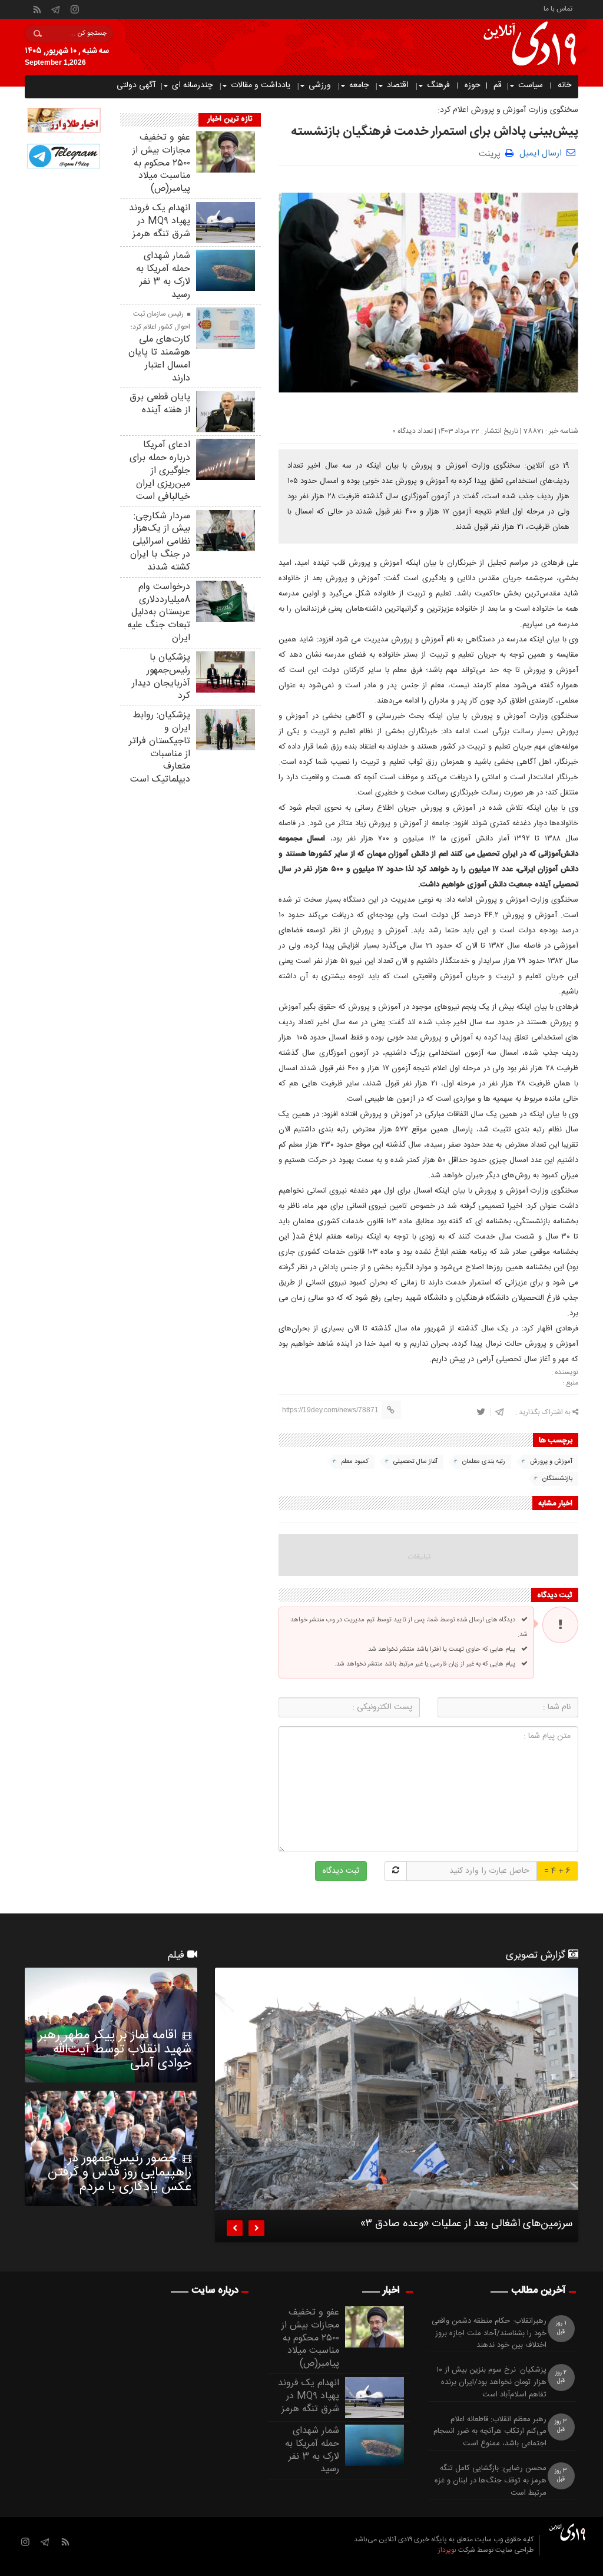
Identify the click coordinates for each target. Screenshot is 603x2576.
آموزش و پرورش (551, 1462)
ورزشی (320, 85)
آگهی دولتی (136, 85)
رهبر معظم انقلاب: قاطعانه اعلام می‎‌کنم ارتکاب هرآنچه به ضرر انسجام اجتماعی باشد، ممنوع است (490, 2432)
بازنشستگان (557, 1479)
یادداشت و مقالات (261, 85)
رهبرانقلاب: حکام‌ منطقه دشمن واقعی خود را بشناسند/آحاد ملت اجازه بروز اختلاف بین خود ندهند (489, 2333)
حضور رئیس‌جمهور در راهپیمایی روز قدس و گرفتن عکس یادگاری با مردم (120, 2173)
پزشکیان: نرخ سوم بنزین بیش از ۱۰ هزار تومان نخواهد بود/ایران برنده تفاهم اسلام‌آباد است (491, 2382)
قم (498, 85)
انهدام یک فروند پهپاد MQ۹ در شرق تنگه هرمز (160, 221)
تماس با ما (558, 8)
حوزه (473, 85)
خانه (564, 85)
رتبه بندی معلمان (484, 1462)
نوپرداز (447, 2550)
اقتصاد (398, 85)
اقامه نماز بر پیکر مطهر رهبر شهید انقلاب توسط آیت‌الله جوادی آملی (115, 2049)
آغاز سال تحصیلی (415, 1462)
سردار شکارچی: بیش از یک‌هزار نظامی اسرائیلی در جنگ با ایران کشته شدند (160, 542)
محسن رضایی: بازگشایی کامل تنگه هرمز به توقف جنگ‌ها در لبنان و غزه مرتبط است (491, 2481)
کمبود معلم (355, 1462)
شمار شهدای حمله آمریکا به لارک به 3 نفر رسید (163, 275)
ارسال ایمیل (541, 153)
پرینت (492, 153)
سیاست (531, 85)
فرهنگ (438, 85)
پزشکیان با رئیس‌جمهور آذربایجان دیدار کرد (161, 677)
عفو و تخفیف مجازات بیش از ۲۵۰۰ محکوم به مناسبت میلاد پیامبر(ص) (161, 163)
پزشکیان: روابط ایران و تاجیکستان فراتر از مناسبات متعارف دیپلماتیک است (160, 747)
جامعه (359, 85)
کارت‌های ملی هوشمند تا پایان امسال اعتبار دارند (159, 359)
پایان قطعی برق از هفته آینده (160, 404)
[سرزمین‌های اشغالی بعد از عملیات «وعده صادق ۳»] (397, 2089)
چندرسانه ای (192, 85)
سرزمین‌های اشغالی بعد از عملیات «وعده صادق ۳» (466, 2226)
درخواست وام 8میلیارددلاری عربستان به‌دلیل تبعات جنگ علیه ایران (159, 612)
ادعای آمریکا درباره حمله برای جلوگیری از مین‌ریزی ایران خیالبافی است (160, 471)
